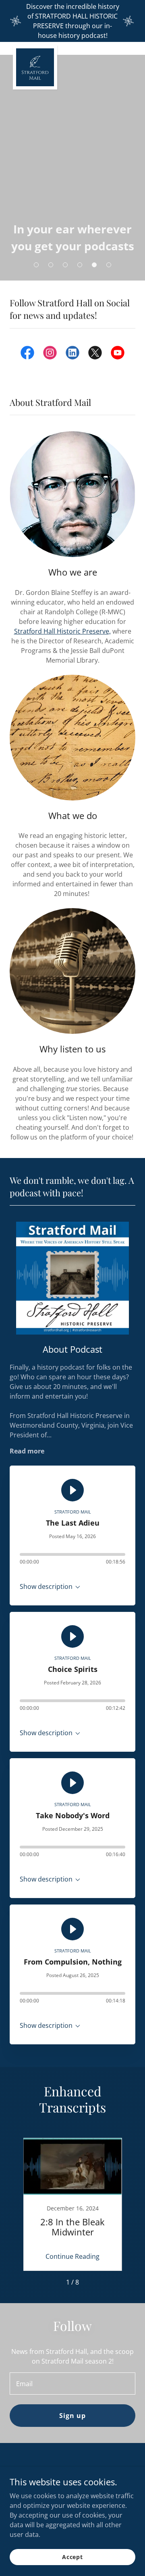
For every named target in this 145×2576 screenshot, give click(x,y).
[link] (35, 48)
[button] (36, 265)
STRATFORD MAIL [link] (73, 1512)
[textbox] (72, 2384)
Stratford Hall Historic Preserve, (62, 631)
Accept (72, 2557)
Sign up (72, 2416)
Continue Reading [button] (72, 2256)
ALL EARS (72, 245)
